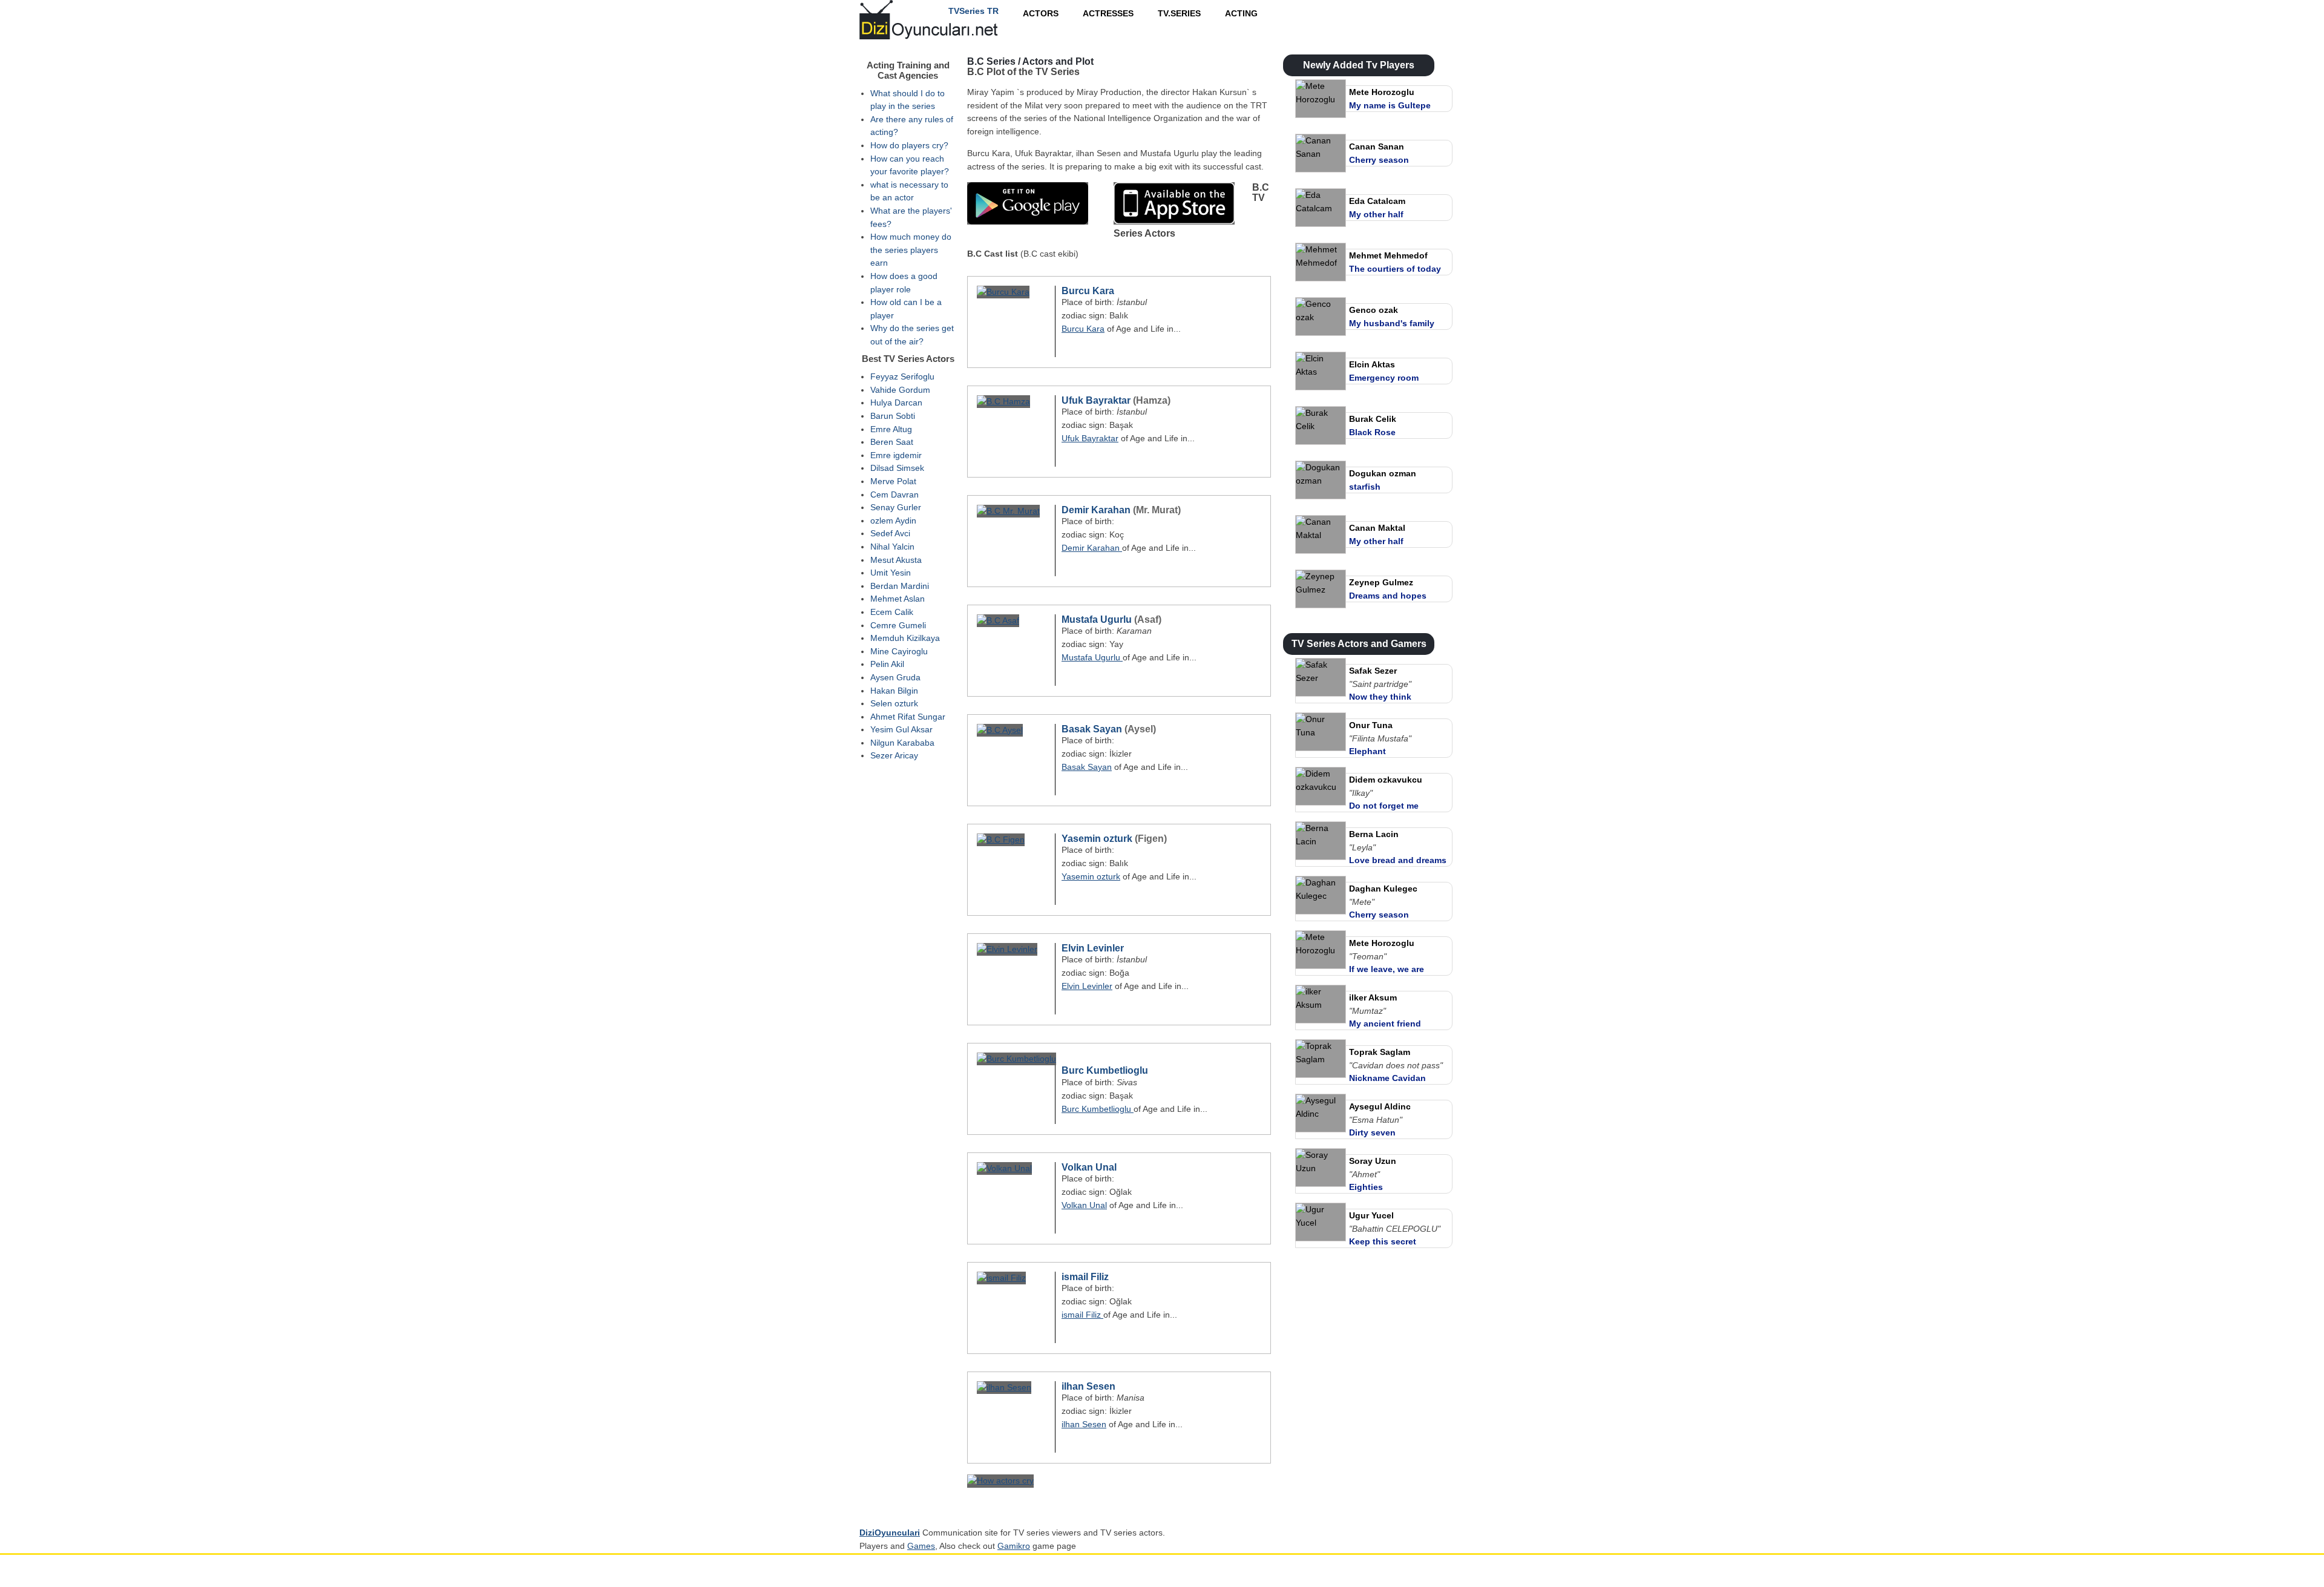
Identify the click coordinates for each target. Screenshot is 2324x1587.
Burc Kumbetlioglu (1105, 1070)
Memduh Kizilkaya (905, 638)
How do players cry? (909, 145)
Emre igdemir (896, 455)
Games (921, 1546)
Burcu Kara (1088, 291)
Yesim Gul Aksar (901, 729)
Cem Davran (894, 494)
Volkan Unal (1089, 1167)
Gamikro (1014, 1546)
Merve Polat (893, 481)
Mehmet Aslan (898, 599)
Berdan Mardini (900, 586)
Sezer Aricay (894, 755)
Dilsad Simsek (897, 468)
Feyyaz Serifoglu (902, 376)
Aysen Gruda (895, 677)
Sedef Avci (890, 533)
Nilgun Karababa (902, 743)
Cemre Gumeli (898, 625)
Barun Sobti (893, 416)
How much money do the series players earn (911, 250)
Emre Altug (891, 429)
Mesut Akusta (896, 560)
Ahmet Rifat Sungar (908, 717)
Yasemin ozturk (1097, 839)
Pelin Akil (887, 664)
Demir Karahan (1097, 510)
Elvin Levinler (1093, 948)
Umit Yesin (891, 573)
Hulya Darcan (896, 402)
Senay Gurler (896, 507)
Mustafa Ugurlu (1098, 619)
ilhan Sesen (1088, 1386)
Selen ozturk (894, 703)
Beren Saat (892, 442)
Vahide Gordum (900, 390)
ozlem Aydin (893, 521)
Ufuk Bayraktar (1096, 400)
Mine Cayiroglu (899, 651)
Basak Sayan (1092, 729)
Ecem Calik (892, 612)
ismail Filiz (1085, 1277)
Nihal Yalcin (892, 547)
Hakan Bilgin (894, 691)
